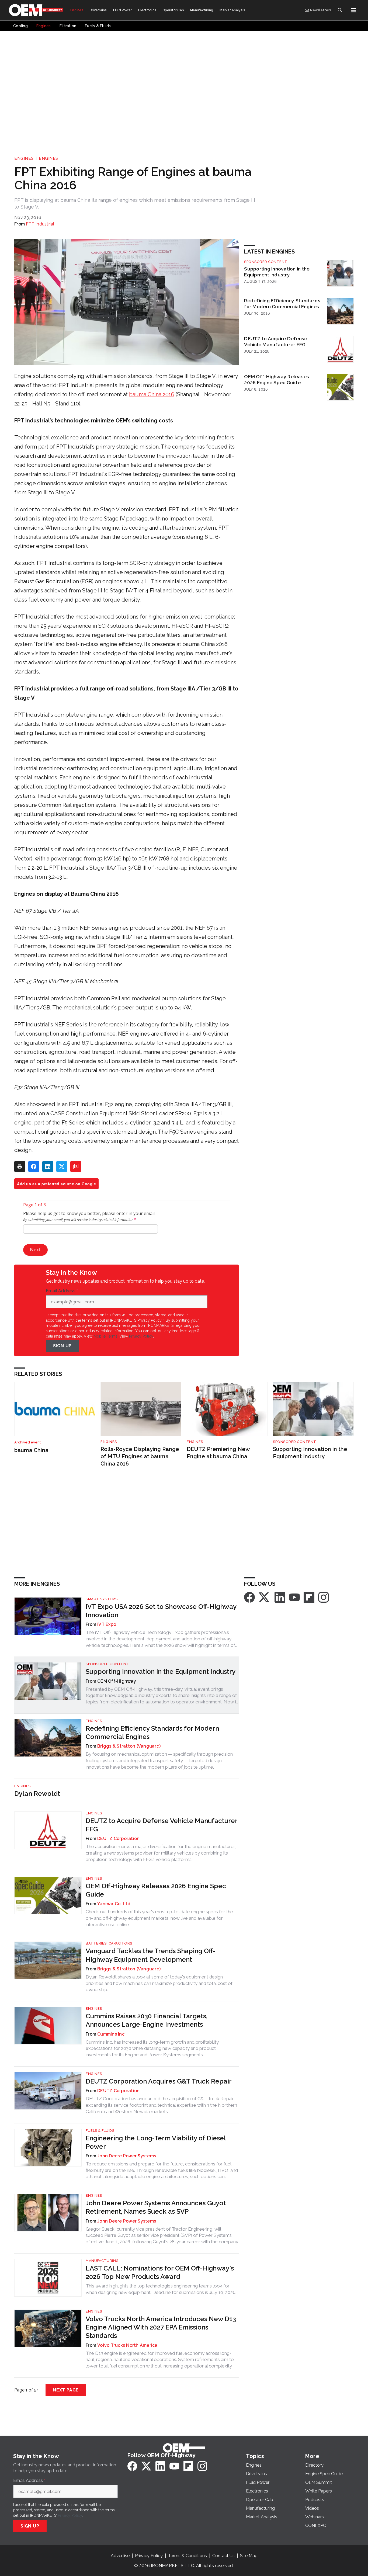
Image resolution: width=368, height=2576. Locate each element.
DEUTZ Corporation (118, 1839)
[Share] (34, 1167)
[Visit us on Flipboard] (309, 1597)
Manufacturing (102, 2261)
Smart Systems (102, 1599)
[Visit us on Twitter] (265, 1597)
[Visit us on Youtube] (294, 1597)
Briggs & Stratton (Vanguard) (129, 1746)
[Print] (20, 1167)
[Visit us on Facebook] (249, 1597)
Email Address (62, 1291)
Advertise (120, 2556)
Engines (24, 158)
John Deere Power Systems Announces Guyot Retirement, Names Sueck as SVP (156, 2207)
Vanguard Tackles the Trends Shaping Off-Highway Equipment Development (150, 1955)
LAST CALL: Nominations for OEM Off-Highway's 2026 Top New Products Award (160, 2272)
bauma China (31, 1450)
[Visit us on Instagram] (324, 1597)
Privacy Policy (141, 1336)
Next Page (66, 2390)
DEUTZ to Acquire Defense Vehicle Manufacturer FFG (276, 342)
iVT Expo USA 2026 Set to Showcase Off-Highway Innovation (161, 1611)
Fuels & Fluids (100, 2131)
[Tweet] (62, 1167)
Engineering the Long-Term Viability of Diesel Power (156, 2142)
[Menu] (354, 10)
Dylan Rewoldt (37, 1794)
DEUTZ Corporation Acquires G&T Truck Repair (159, 2081)
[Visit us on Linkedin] (280, 1597)
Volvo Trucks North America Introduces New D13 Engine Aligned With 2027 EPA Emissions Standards (161, 2327)
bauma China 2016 (152, 394)
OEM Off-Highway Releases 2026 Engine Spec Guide (277, 380)
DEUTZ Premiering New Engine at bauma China (218, 1453)
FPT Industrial (40, 224)
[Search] (340, 10)
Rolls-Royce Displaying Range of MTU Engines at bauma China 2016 (140, 1456)
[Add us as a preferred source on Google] (76, 1167)
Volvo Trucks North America (127, 2345)
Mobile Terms (105, 1336)
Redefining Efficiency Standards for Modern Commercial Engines (282, 304)
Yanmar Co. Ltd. (114, 1904)
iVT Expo (107, 1624)
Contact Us (223, 2556)
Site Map (249, 2556)
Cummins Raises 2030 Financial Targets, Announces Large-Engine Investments (147, 2020)
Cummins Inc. (111, 2034)
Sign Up (63, 1346)
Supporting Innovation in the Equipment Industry (277, 272)
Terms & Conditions (188, 2556)
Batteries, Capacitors (109, 1943)
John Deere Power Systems (127, 2156)
